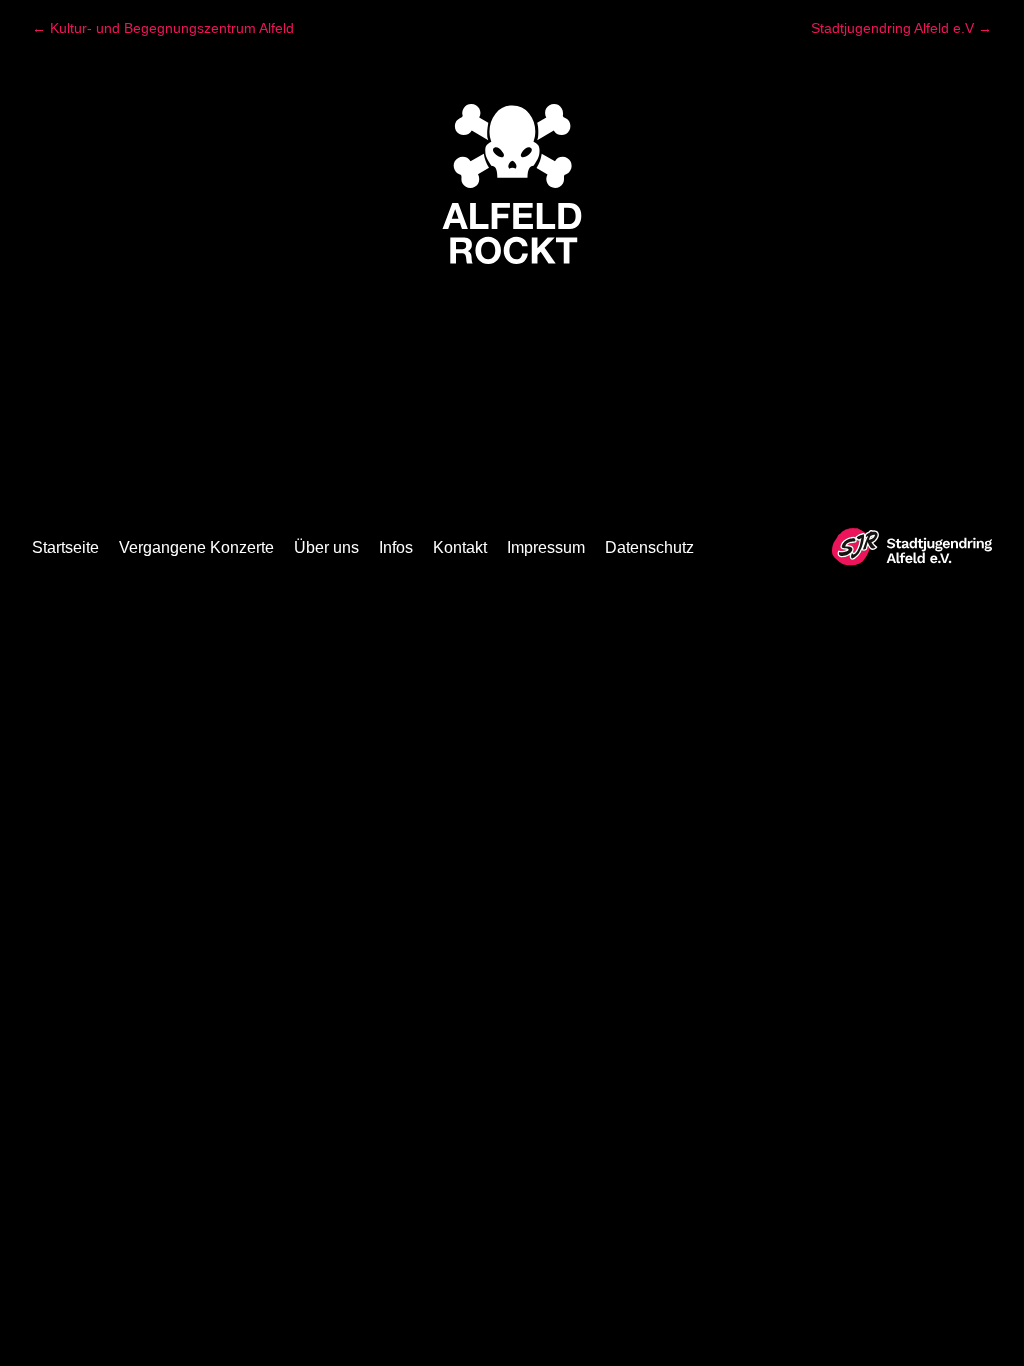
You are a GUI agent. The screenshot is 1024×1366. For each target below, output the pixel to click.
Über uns (326, 547)
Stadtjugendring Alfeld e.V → (901, 28)
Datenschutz (649, 547)
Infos (396, 547)
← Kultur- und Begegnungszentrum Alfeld (163, 28)
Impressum (546, 547)
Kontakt (460, 547)
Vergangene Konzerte (196, 547)
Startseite (65, 547)
